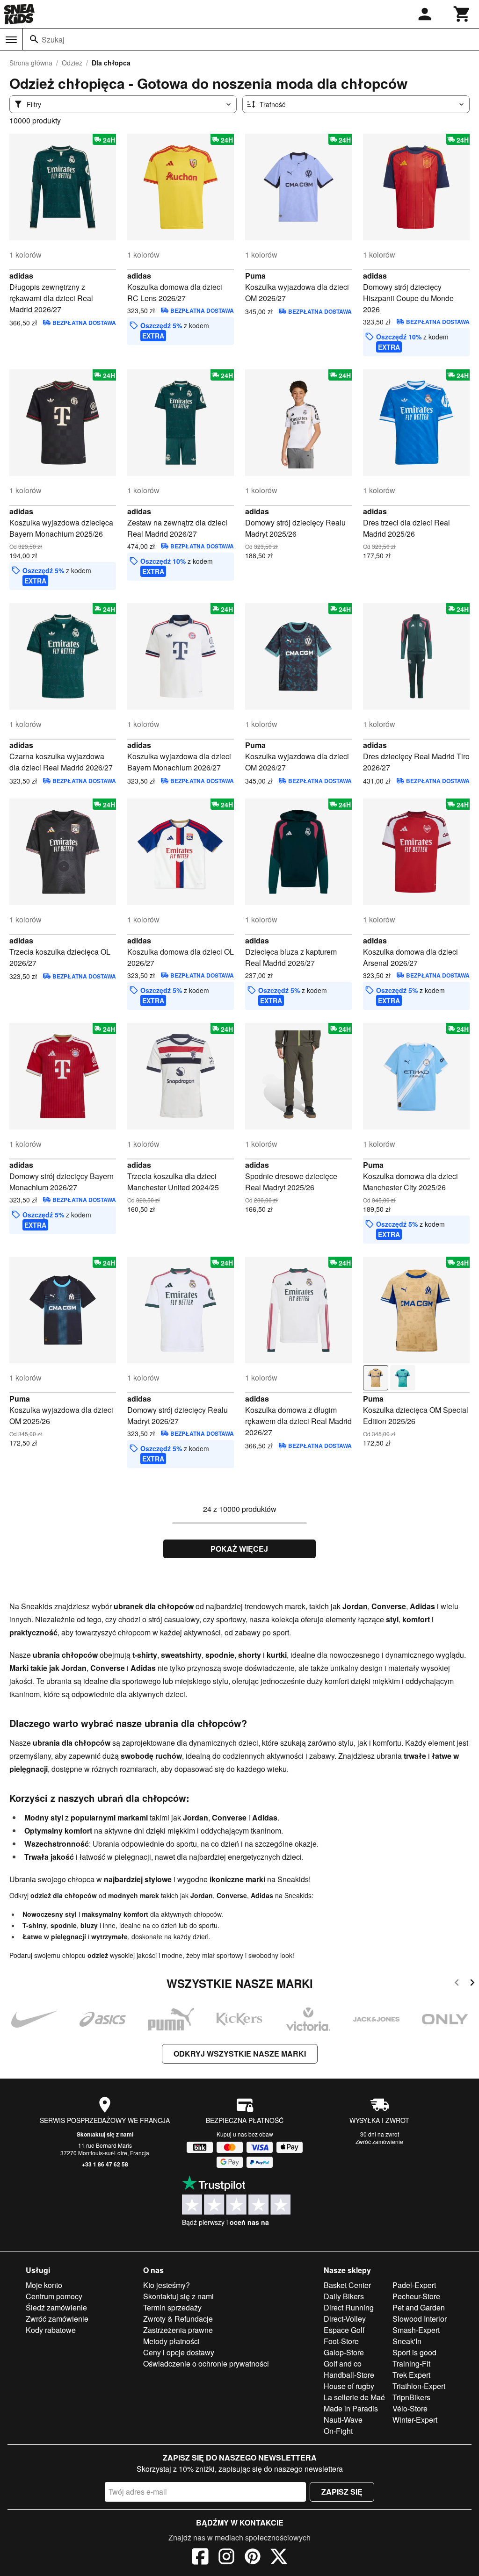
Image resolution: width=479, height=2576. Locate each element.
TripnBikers (411, 2397)
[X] (279, 2558)
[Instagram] (226, 2558)
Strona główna (31, 63)
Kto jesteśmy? (167, 2285)
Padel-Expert (414, 2285)
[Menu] (11, 40)
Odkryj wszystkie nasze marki (240, 2054)
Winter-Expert (415, 2420)
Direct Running (349, 2307)
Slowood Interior (420, 2319)
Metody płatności (171, 2341)
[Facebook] (200, 2558)
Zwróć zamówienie (379, 2141)
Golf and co (343, 2364)
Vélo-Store (410, 2408)
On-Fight (338, 2431)
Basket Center (347, 2285)
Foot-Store (341, 2341)
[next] (472, 1984)
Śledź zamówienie (56, 2307)
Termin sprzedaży (172, 2307)
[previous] (457, 1984)
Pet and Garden (419, 2307)
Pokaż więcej (239, 1549)
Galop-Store (344, 2352)
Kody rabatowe (51, 2330)
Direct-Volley (345, 2319)
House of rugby (349, 2386)
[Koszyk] (462, 14)
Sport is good (414, 2352)
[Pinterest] (253, 2558)
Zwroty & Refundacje (178, 2319)
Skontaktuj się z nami (105, 2134)
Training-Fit (411, 2364)
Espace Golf (344, 2330)
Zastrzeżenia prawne (178, 2330)
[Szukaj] (34, 39)
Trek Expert (411, 2375)
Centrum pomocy (54, 2296)
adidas (21, 276)
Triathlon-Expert (419, 2386)
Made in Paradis (351, 2408)
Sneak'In (407, 2341)
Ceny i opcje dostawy (179, 2352)
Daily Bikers (344, 2296)
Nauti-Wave (343, 2420)
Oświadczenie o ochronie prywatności (206, 2364)
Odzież (72, 63)
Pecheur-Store (416, 2296)
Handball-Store (349, 2375)
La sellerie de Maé (354, 2397)
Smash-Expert (416, 2330)
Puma (255, 276)
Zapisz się (342, 2492)
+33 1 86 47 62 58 (105, 2164)
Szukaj (53, 40)
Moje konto (44, 2285)
